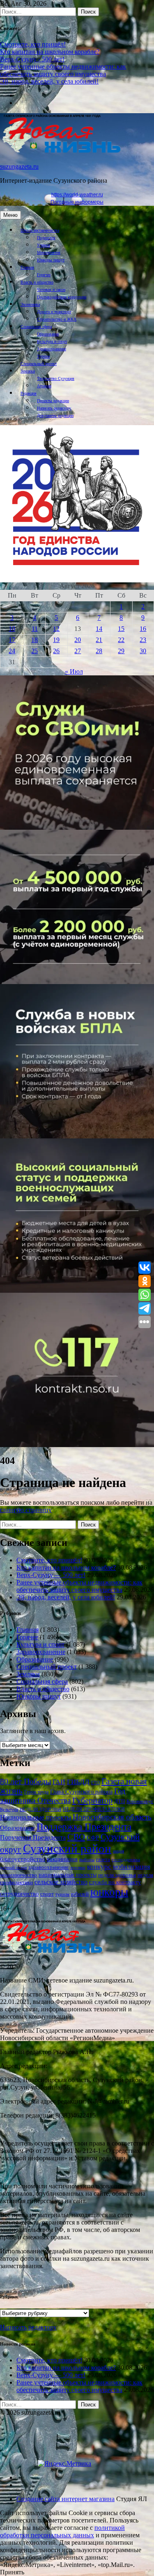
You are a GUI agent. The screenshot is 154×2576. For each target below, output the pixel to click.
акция (118, 1851)
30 (143, 651)
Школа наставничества (40, 230)
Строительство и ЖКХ (57, 319)
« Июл (74, 671)
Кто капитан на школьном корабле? (50, 52)
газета (103, 1859)
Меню (10, 215)
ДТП (120, 1801)
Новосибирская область (112, 1817)
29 (121, 651)
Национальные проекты (36, 1817)
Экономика (30, 304)
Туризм (43, 356)
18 (34, 640)
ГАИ (59, 1782)
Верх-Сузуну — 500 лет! (51, 1575)
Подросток (46, 238)
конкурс (99, 1867)
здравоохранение (48, 1867)
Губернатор (92, 1800)
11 (35, 629)
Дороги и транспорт (54, 312)
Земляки (28, 371)
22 (121, 640)
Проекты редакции (53, 401)
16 (143, 629)
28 (99, 651)
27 (78, 651)
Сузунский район (67, 1848)
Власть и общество (37, 282)
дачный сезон (13, 1867)
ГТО (95, 1782)
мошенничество (18, 1875)
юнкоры (109, 1892)
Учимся (44, 245)
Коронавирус (140, 1801)
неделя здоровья (117, 1875)
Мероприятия (49, 252)
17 (12, 640)
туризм (62, 1894)
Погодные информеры (77, 202)
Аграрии (44, 386)
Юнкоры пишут (51, 260)
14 (99, 629)
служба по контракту (115, 1882)
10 (12, 629)
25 (34, 651)
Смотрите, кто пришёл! (33, 44)
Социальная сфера (36, 327)
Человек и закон (51, 290)
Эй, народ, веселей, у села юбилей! (49, 81)
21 (99, 640)
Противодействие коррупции (62, 297)
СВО (76, 1837)
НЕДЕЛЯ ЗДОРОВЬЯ (40, 1809)
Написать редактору (54, 408)
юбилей (80, 1894)
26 (56, 651)
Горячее (44, 275)
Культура (9, 1809)
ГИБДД (78, 1782)
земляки (78, 1867)
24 (12, 651)
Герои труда (36, 1792)
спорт (47, 1894)
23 (143, 640)
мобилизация (131, 1867)
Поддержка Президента (84, 1827)
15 (121, 629)
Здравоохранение (52, 349)
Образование (48, 334)
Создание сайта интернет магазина (66, 2499)
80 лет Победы (25, 1781)
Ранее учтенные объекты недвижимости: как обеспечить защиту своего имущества (63, 70)
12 (56, 629)
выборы (87, 1859)
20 (78, 640)
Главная (27, 267)
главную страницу (26, 1510)
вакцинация (62, 1859)
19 (56, 640)
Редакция (29, 393)
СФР (93, 1837)
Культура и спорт (52, 341)
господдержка (126, 1860)
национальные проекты (68, 1875)
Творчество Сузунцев (56, 378)
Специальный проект (39, 364)
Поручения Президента (33, 1837)
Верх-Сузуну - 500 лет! (32, 59)
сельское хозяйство (61, 1882)
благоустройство (23, 1859)
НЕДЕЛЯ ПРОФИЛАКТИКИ (94, 1809)
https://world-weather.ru (77, 195)
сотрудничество (19, 1894)
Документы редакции (55, 415)
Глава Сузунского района (81, 1792)
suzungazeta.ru (19, 166)
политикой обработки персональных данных (62, 2531)
